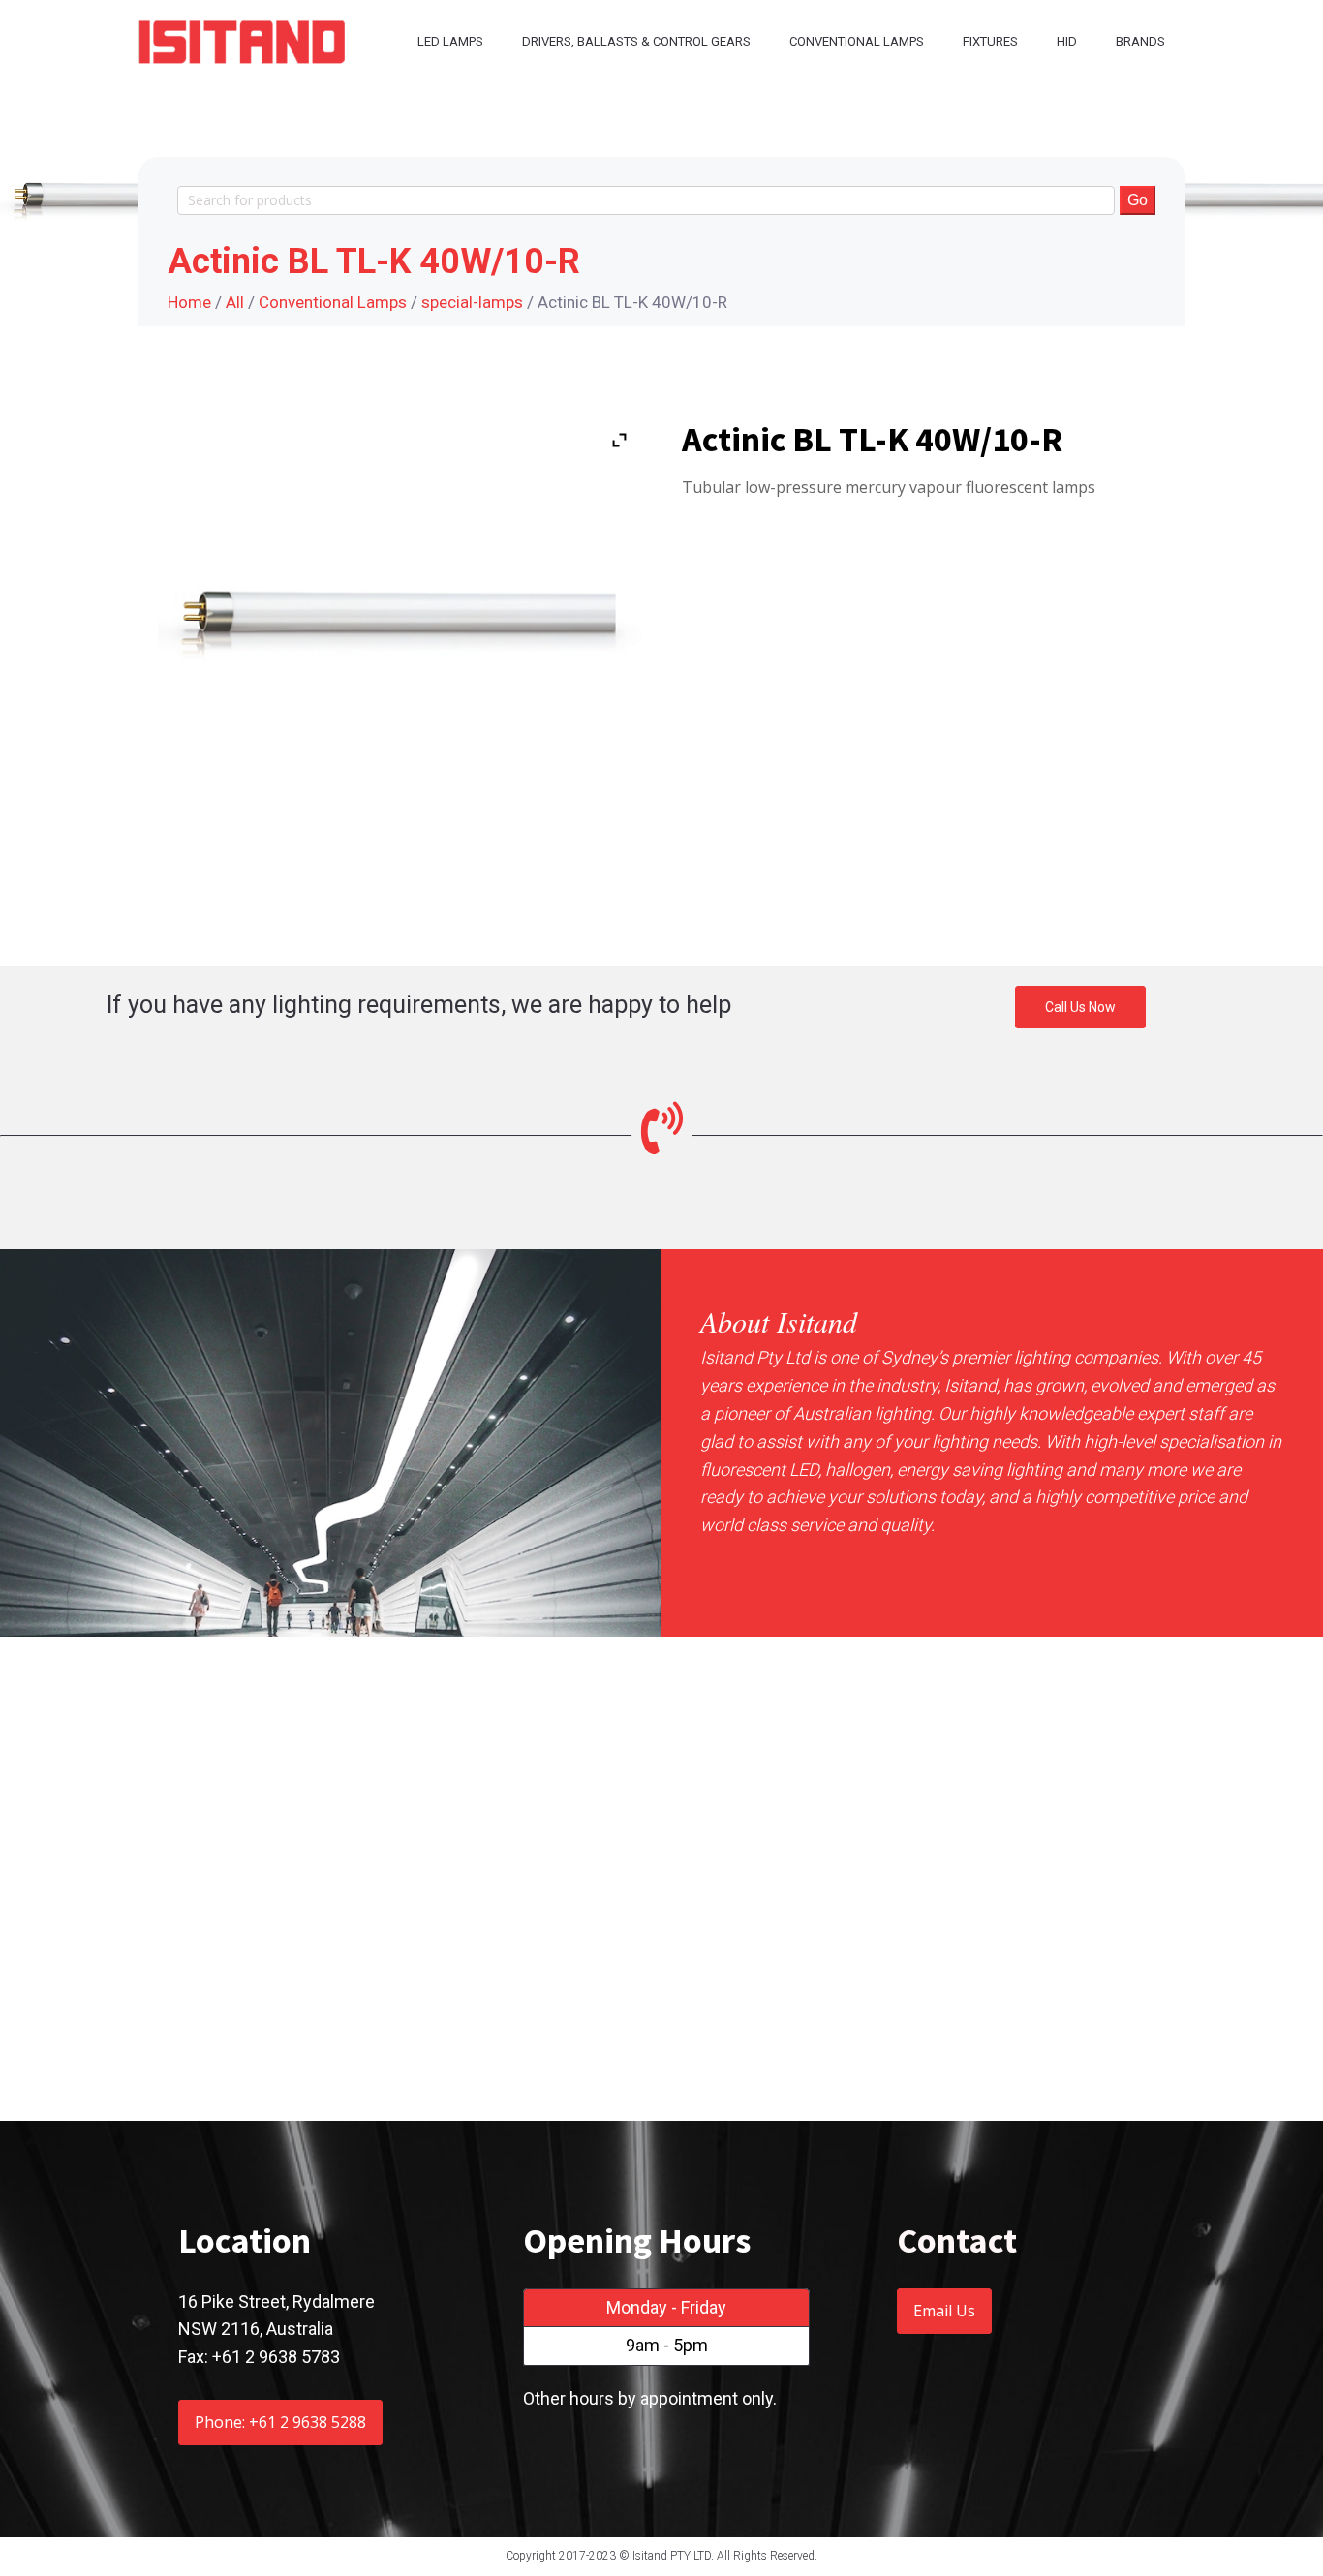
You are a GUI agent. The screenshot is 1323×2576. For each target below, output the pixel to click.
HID (1067, 41)
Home (189, 302)
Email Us (944, 2311)
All (235, 302)
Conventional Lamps (857, 41)
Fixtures (990, 41)
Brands (1140, 41)
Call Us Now (1080, 1007)
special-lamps (472, 302)
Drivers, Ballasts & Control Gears (636, 41)
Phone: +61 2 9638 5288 (280, 2422)
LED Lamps (450, 41)
